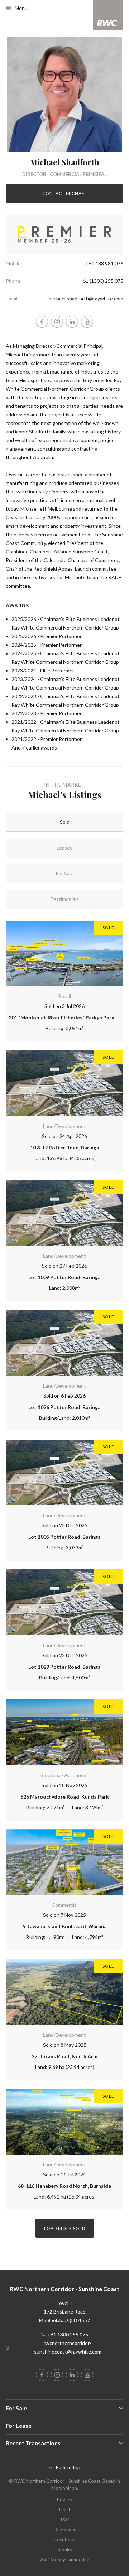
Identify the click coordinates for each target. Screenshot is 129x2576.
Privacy (65, 2500)
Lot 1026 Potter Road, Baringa (64, 1407)
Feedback (65, 2540)
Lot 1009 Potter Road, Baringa (64, 1277)
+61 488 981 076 (104, 263)
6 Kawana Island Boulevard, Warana (64, 1926)
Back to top (68, 2467)
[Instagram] (57, 322)
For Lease (19, 2425)
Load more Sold (65, 2228)
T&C (64, 2520)
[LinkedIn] (72, 322)
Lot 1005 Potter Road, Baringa (64, 1537)
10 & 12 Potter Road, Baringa (65, 1147)
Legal (64, 2510)
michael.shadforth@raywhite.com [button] (86, 298)
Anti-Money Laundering (65, 2560)
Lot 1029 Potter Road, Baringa (64, 1667)
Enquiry (64, 2550)
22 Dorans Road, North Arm (64, 2056)
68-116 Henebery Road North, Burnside (64, 2186)
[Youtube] (87, 322)
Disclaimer (65, 2530)
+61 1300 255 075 (68, 2334)
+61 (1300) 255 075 (101, 281)
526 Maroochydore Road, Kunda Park (65, 1797)
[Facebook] (42, 322)
